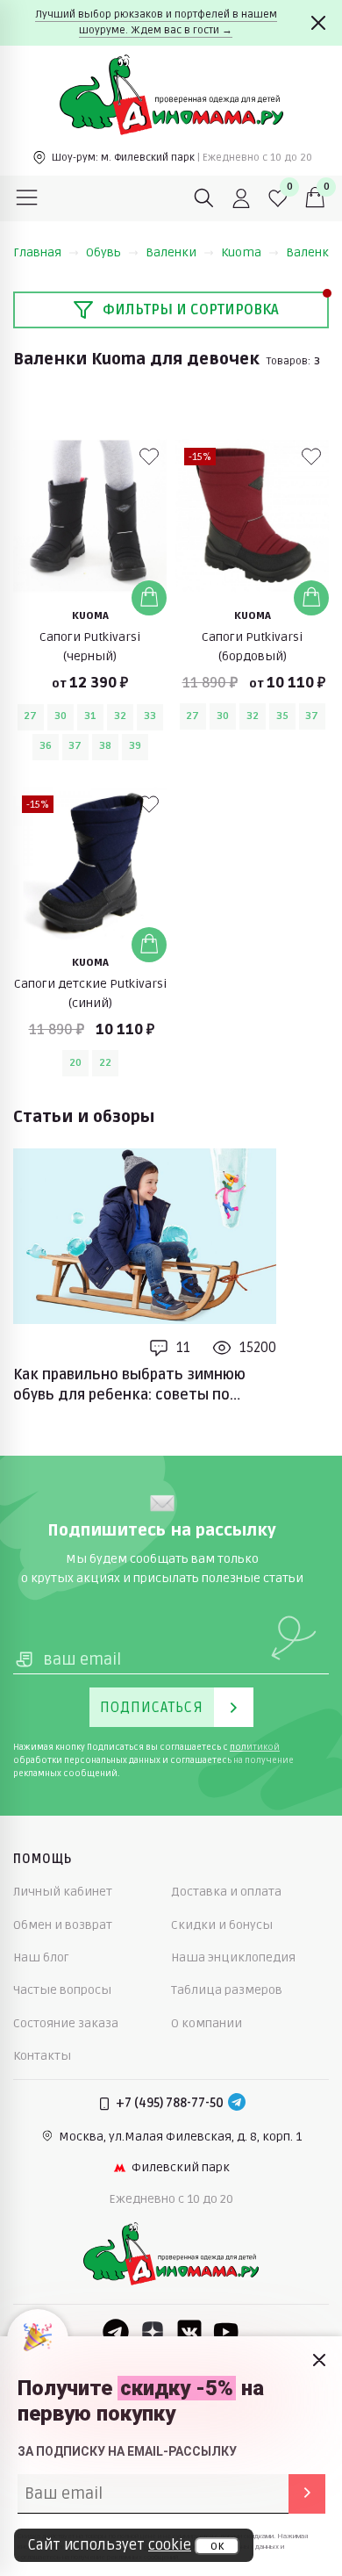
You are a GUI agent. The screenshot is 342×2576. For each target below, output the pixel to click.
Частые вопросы (62, 1990)
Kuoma (241, 252)
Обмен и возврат (63, 1925)
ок (217, 2546)
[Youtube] (226, 2332)
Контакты (42, 2056)
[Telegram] (237, 2104)
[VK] (189, 2332)
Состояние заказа (66, 2023)
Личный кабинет (63, 1892)
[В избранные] (149, 457)
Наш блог (41, 1957)
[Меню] (27, 198)
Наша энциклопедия (233, 1957)
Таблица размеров (227, 1990)
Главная (37, 252)
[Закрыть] (318, 23)
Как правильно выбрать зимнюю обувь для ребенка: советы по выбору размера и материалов (129, 1385)
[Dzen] (153, 2332)
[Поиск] (204, 198)
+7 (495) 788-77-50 (170, 2103)
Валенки (171, 252)
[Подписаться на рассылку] (307, 2494)
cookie (170, 2545)
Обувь (103, 252)
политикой (255, 1747)
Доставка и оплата (226, 1892)
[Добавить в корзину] (149, 598)
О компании (207, 2023)
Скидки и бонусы (222, 1925)
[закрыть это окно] (319, 2360)
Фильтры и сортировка (191, 310)
